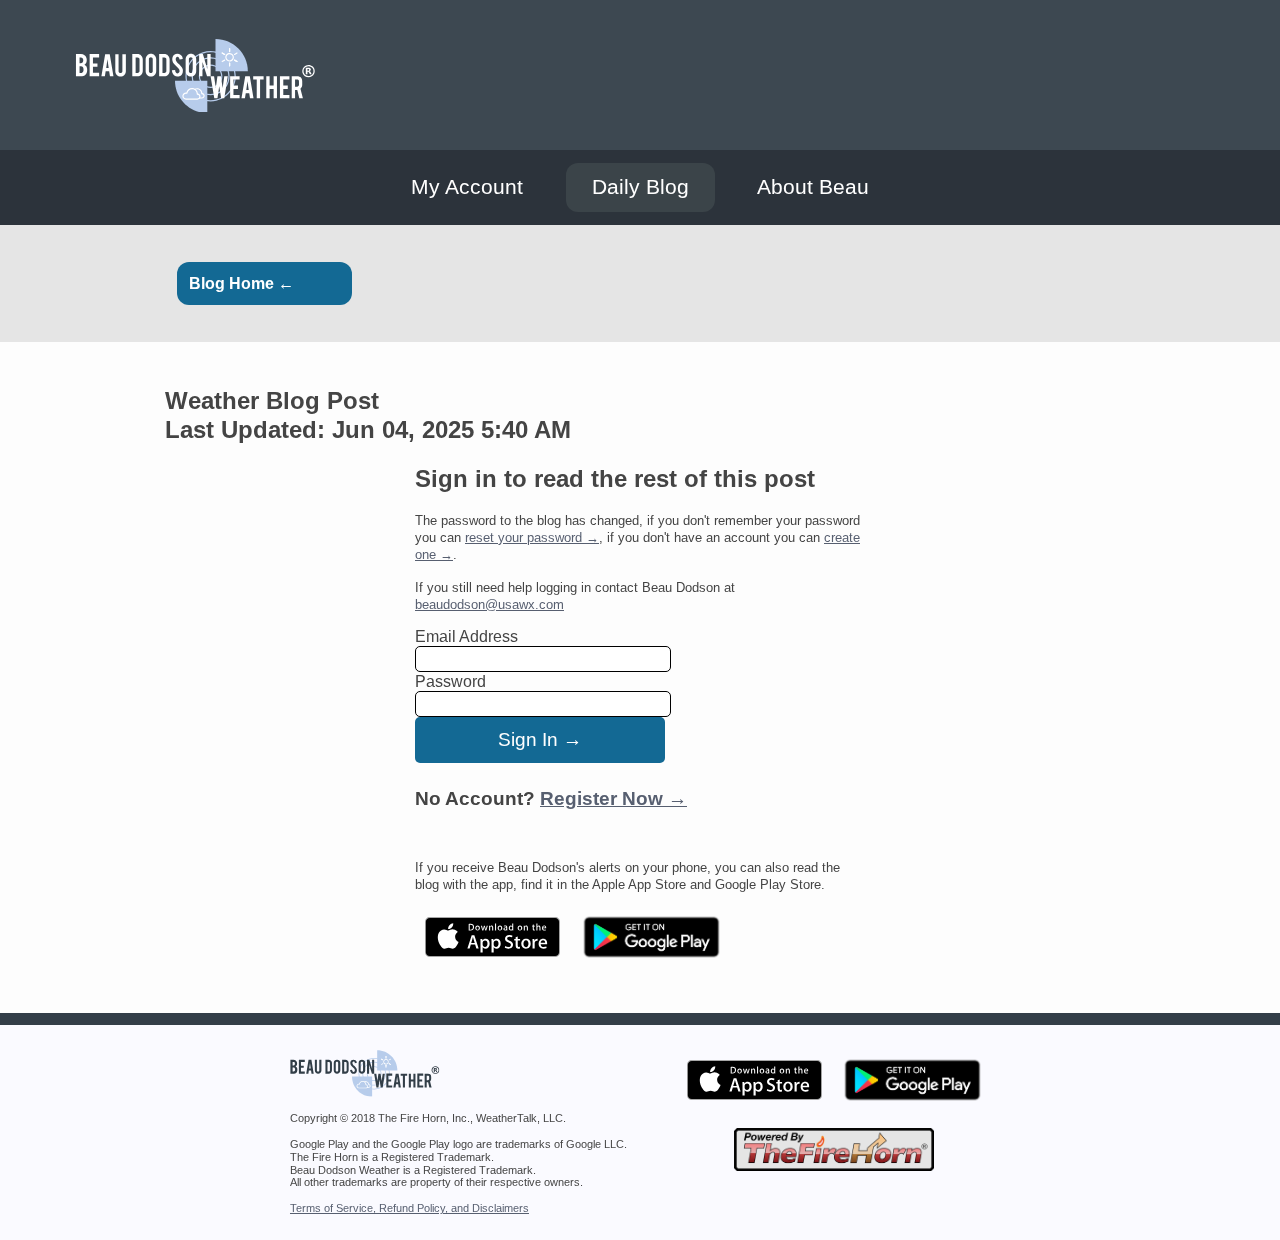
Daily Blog (640, 187)
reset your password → (532, 537)
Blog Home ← (241, 283)
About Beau (813, 187)
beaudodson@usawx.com (489, 604)
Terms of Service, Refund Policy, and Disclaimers (409, 1208)
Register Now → (613, 798)
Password (450, 681)
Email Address (466, 636)
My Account (467, 187)
